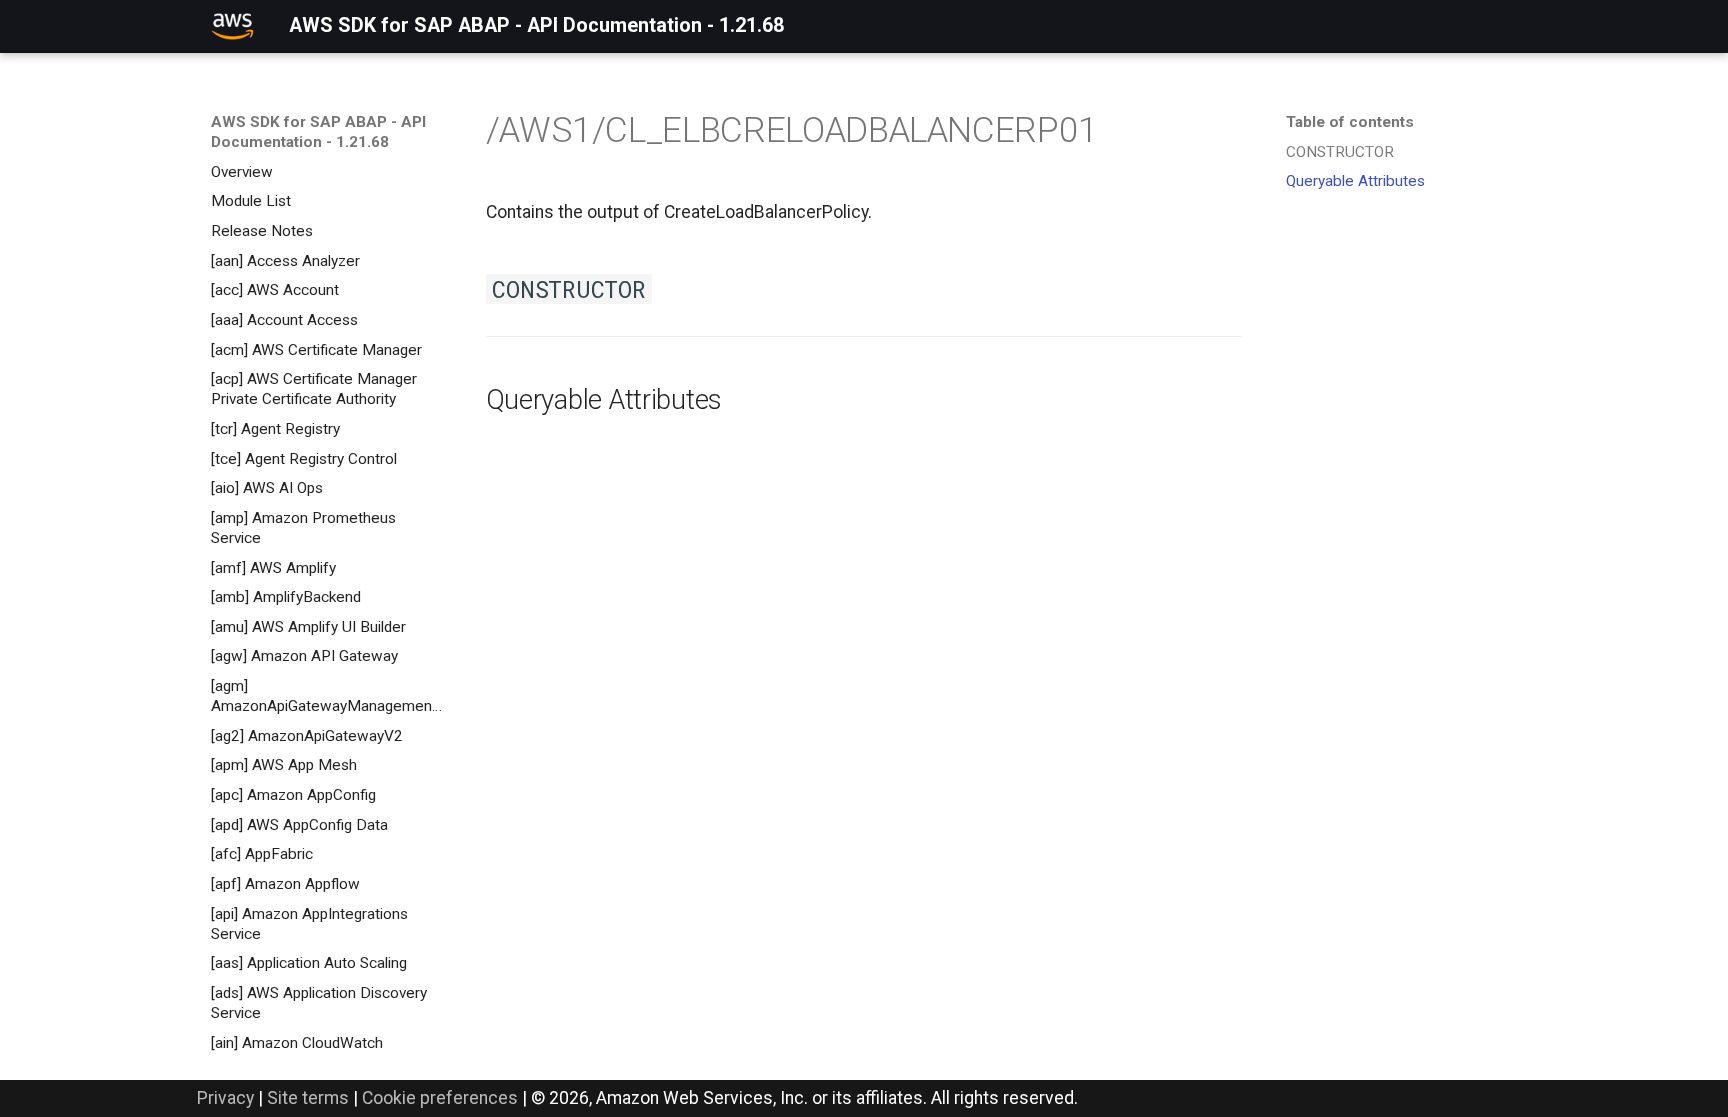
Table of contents (1350, 122)
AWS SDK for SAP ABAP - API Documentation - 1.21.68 (318, 132)
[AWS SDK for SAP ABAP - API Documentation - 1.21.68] (232, 26)
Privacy (225, 1098)
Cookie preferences (440, 1098)
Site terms (308, 1098)
